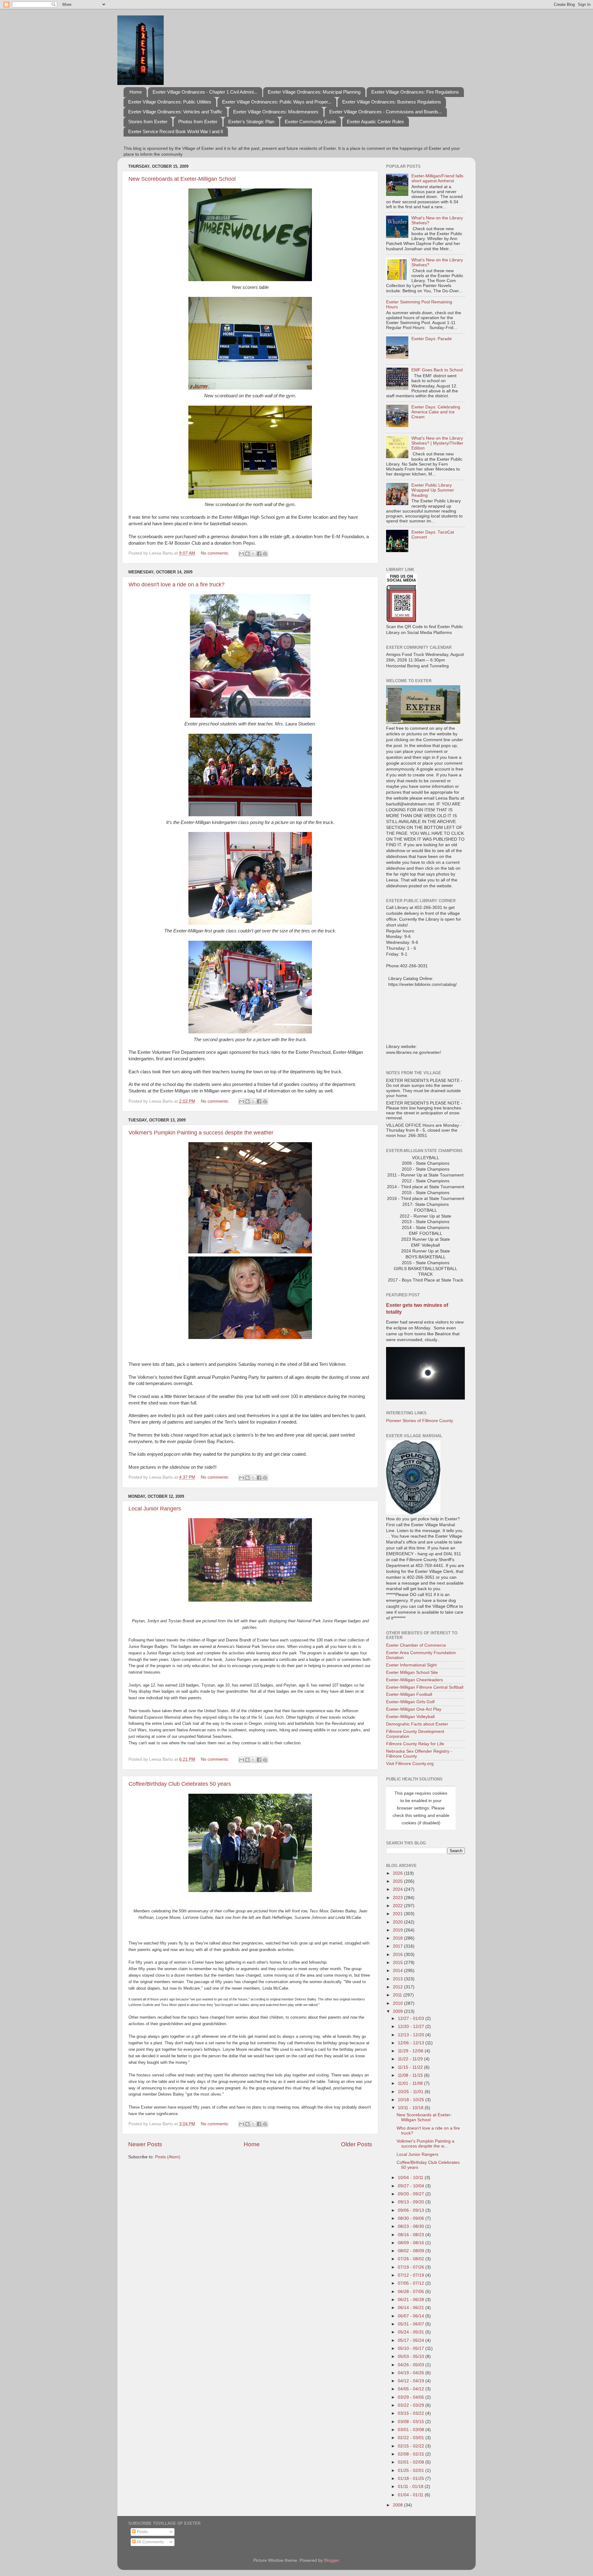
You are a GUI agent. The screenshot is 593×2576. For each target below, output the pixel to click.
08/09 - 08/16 (412, 2243)
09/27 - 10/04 (412, 2186)
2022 (398, 1906)
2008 (398, 2505)
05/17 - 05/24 (412, 2340)
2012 (398, 1987)
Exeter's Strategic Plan (251, 122)
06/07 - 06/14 (412, 2316)
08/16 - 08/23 (412, 2235)
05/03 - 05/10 (412, 2356)
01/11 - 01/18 (411, 2487)
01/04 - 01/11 (411, 2495)
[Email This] (242, 554)
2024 (398, 1889)
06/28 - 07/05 (412, 2292)
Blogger (331, 2560)
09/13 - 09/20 (412, 2202)
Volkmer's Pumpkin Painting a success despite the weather (201, 1133)
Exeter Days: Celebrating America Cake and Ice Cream (436, 412)
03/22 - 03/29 (412, 2405)
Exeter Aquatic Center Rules (375, 122)
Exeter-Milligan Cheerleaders (414, 1680)
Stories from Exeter (148, 122)
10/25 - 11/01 (411, 2092)
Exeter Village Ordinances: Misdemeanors (276, 112)
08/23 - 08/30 (412, 2226)
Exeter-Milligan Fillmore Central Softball (425, 1687)
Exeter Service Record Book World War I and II (176, 131)
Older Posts (357, 2144)
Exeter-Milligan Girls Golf (410, 1702)
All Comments (150, 2542)
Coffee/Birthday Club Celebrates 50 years (180, 1784)
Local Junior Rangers (155, 1509)
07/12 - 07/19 (412, 2275)
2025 (398, 1881)
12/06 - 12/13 (412, 2043)
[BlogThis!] (247, 554)
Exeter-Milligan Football (409, 1694)
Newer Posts (145, 2144)
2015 (398, 1963)
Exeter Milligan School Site (412, 1672)
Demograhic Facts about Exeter (417, 1724)
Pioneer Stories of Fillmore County (420, 1421)
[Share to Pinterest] (265, 554)
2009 (398, 2011)
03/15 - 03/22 (412, 2413)
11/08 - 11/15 (411, 2075)
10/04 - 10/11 (411, 2178)
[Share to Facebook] (259, 554)
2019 (398, 1930)
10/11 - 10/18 (411, 2108)
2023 (398, 1898)
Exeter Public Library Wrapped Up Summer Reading (433, 490)
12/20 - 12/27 (412, 2027)
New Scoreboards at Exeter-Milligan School (182, 179)
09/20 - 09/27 (412, 2194)
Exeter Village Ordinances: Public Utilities (170, 102)
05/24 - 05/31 (412, 2332)
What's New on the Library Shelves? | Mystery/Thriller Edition (437, 443)
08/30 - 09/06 (412, 2218)
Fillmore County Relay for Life (415, 1744)
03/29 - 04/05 (412, 2397)
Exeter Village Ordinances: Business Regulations (392, 102)
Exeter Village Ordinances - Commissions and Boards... (386, 112)
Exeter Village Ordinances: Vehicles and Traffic (175, 112)
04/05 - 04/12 (412, 2389)
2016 (398, 1955)
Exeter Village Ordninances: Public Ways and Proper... (277, 102)
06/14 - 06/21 (412, 2308)
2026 (398, 1873)
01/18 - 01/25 (412, 2479)
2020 (398, 1922)
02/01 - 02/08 (412, 2462)
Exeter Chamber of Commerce (416, 1645)
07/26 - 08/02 (412, 2259)
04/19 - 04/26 (412, 2373)
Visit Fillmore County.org (410, 1764)
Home (136, 92)
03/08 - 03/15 (412, 2422)
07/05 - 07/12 (412, 2283)
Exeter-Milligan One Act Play (414, 1709)
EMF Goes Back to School (437, 370)
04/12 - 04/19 (412, 2381)
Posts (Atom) (168, 2157)
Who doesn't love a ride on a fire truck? (177, 585)
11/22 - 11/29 (411, 2059)
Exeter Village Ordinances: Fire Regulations (415, 92)
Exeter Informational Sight (411, 1665)
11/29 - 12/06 (411, 2051)
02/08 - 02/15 (412, 2454)
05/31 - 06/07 (412, 2324)
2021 (398, 1914)
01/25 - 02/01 (412, 2470)
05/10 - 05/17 (412, 2348)
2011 (398, 1995)
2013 (398, 1979)
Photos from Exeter (198, 122)
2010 (398, 2003)
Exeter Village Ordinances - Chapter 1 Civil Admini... (205, 92)
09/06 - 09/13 (412, 2210)
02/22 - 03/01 (412, 2438)
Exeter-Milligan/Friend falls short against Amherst (437, 178)
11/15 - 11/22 (411, 2067)
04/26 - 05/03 (412, 2365)
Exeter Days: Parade (432, 339)
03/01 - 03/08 (412, 2430)
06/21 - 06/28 (412, 2300)
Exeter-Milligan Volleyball (410, 1717)
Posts (142, 2532)
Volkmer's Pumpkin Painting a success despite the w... (425, 2144)
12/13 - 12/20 (412, 2035)
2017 (398, 1946)
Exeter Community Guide (310, 122)
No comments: (216, 553)
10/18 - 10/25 (412, 2100)
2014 (398, 1971)
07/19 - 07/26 (412, 2267)
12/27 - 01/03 (412, 2019)
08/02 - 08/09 (412, 2251)
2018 (398, 1938)
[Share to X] (253, 554)
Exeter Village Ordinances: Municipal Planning (314, 92)
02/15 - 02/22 (412, 2446)
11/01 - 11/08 (411, 2083)
